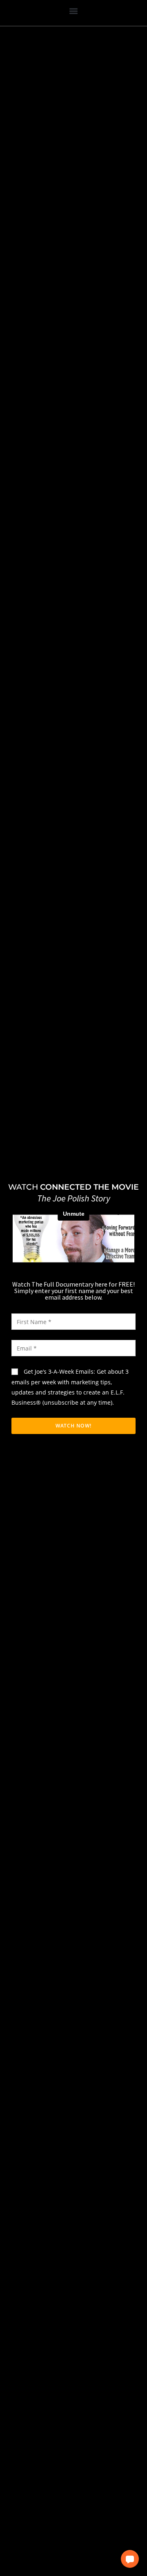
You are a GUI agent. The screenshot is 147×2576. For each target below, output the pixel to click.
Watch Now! (73, 1426)
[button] (74, 11)
